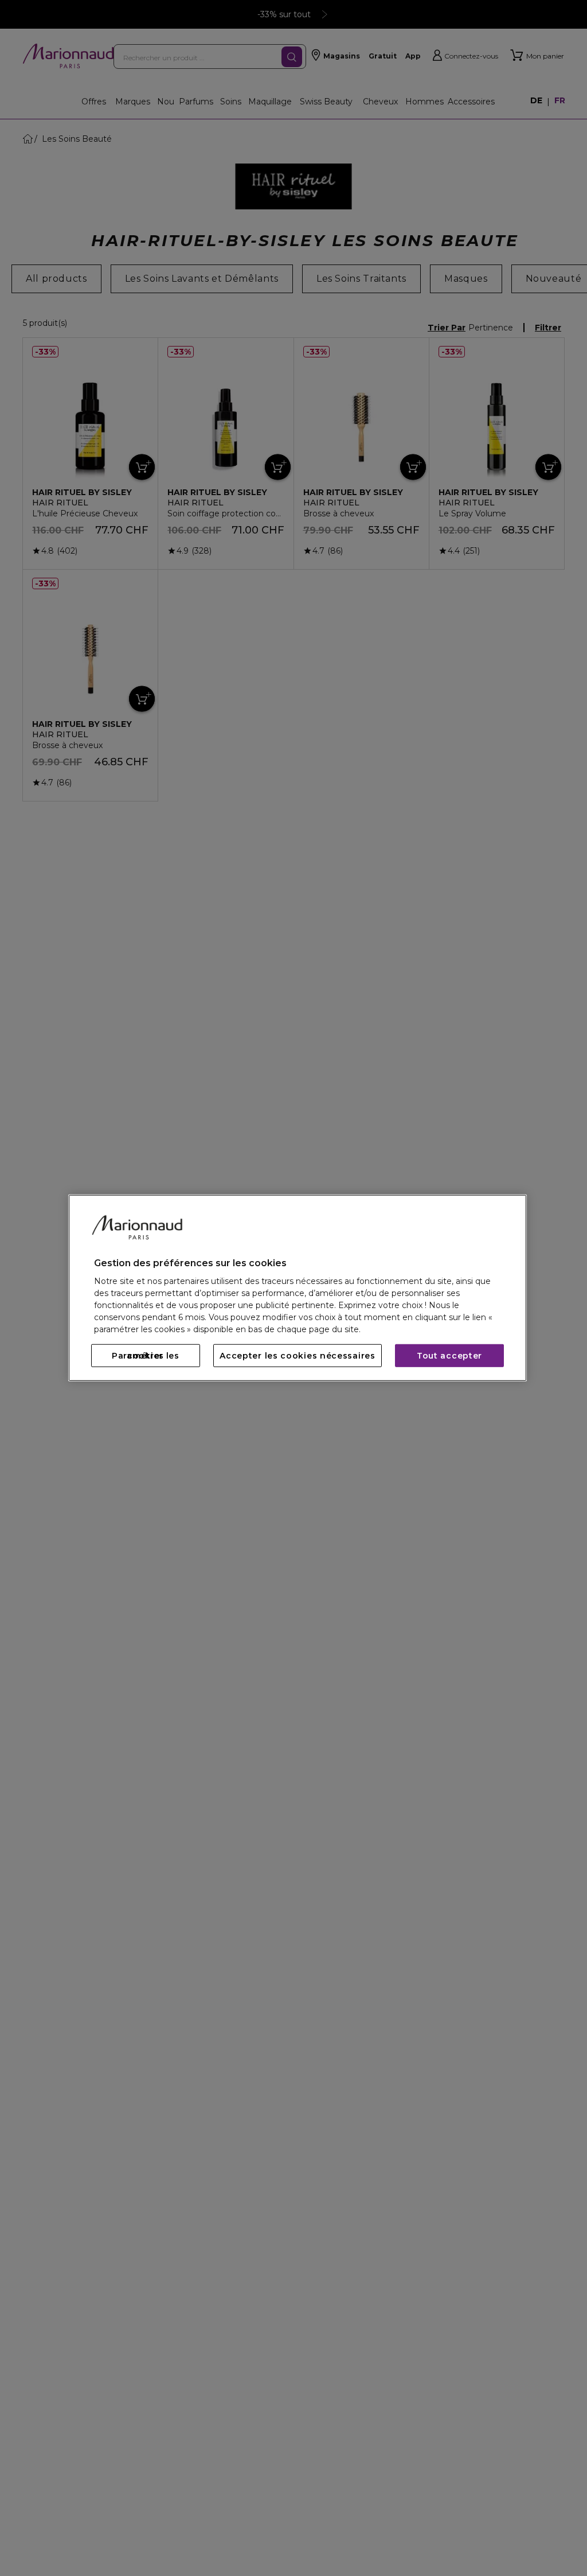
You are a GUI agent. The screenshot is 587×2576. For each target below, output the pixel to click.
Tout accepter (449, 1356)
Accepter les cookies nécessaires (297, 1356)
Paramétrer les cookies (146, 1356)
